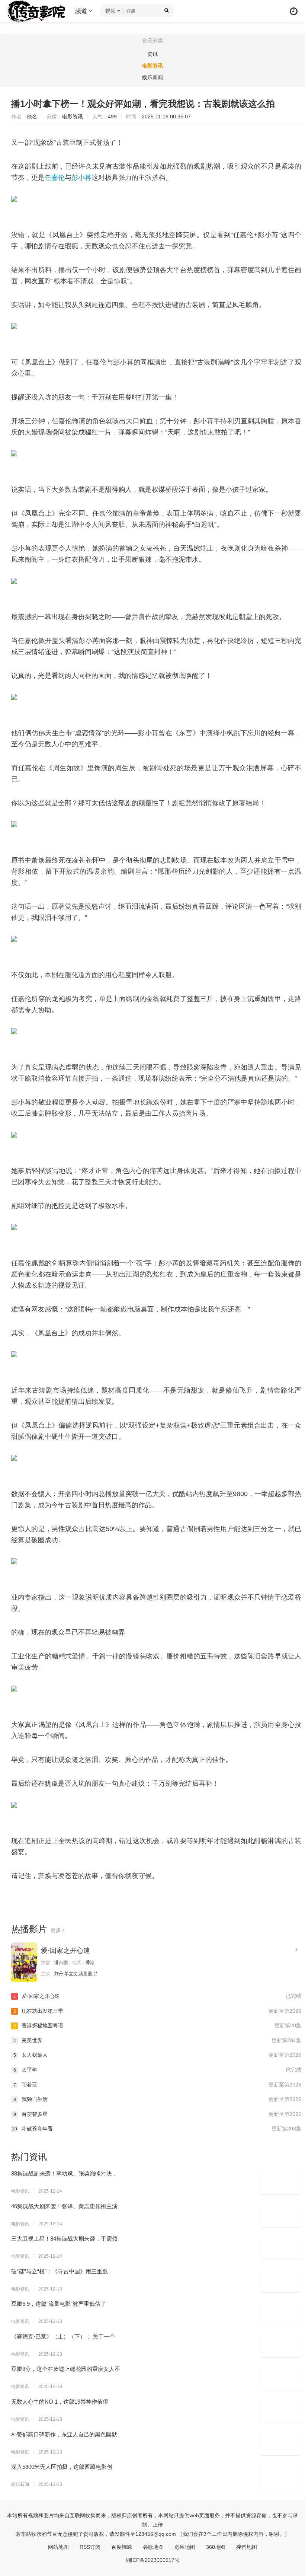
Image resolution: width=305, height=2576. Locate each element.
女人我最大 (157, 2055)
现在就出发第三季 (157, 2011)
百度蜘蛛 (122, 2547)
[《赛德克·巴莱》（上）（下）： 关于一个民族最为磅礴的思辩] (281, 2345)
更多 (57, 1930)
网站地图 (58, 2547)
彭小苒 (81, 178)
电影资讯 (152, 66)
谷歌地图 (153, 2547)
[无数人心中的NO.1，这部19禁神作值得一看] (281, 2410)
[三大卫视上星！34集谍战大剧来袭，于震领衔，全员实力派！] (281, 2247)
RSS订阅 (90, 2547)
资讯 (152, 54)
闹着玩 (157, 2085)
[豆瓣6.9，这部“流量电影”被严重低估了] (281, 2312)
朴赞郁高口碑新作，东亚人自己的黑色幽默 (64, 2434)
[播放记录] (294, 11)
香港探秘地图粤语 (157, 2025)
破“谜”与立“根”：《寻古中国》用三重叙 (60, 2271)
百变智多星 (157, 2114)
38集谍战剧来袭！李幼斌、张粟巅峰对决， (64, 2173)
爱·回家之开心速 (65, 1951)
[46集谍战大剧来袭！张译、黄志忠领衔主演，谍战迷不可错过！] (281, 2215)
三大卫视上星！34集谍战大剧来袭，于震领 (64, 2239)
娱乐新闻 (152, 77)
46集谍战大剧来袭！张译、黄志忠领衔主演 (64, 2206)
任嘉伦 (55, 178)
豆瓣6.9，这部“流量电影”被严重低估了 (59, 2304)
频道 (82, 11)
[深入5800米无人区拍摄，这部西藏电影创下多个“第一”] (281, 2475)
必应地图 (185, 2547)
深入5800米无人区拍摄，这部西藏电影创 (62, 2467)
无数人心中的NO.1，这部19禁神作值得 (60, 2402)
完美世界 (157, 2040)
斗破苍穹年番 (157, 2129)
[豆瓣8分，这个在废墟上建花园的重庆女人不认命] (281, 2378)
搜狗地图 (247, 2547)
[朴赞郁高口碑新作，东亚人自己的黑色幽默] (281, 2443)
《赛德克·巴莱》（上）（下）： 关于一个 (63, 2336)
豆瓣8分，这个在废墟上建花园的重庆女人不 (66, 2369)
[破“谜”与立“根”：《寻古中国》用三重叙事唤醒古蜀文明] (281, 2280)
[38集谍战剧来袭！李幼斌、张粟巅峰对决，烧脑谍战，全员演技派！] (281, 2182)
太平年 (157, 2070)
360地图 (216, 2547)
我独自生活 (157, 2099)
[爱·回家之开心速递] (24, 1962)
